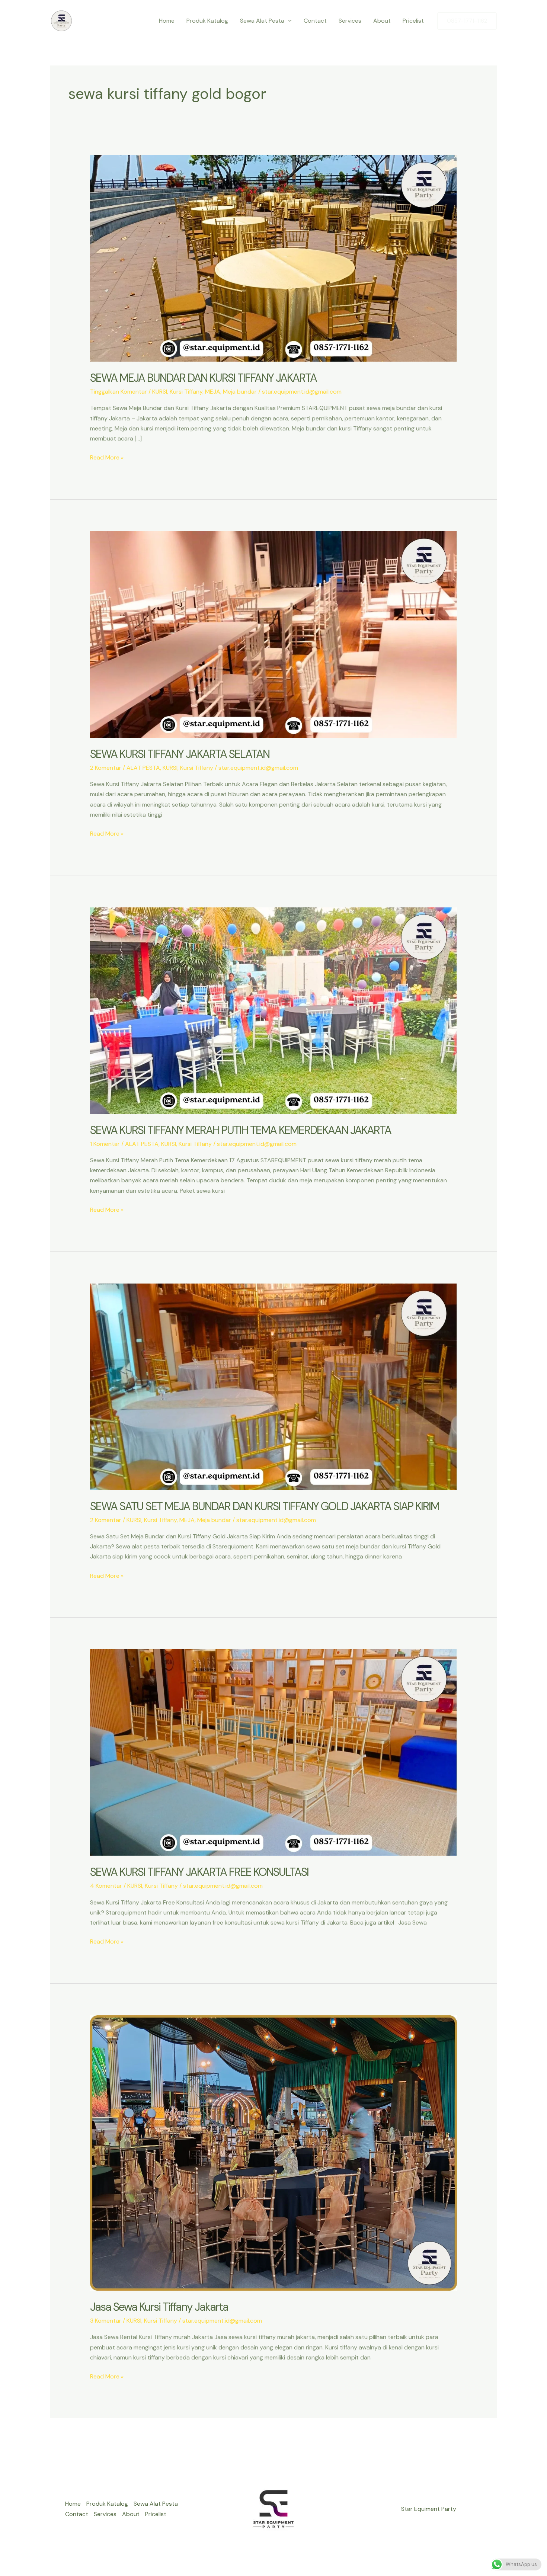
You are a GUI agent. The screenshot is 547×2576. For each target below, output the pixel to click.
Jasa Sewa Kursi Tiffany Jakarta (159, 2307)
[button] (288, 21)
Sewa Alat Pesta (262, 21)
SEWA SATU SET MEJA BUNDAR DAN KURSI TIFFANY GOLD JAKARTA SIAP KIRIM (265, 1506)
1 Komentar (105, 1144)
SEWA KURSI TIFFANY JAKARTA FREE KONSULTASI (199, 1872)
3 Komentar (106, 2321)
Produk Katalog (207, 21)
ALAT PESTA (143, 768)
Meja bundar (240, 392)
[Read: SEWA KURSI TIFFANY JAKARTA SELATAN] (274, 634)
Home (167, 21)
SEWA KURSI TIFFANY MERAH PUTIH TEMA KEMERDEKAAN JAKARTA (241, 1130)
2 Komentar (106, 768)
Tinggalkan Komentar (119, 392)
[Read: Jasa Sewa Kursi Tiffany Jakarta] (274, 2152)
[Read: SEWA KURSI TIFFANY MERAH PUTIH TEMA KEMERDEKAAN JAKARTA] (274, 1010)
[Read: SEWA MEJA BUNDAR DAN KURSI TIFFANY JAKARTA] (274, 258)
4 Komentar (106, 1886)
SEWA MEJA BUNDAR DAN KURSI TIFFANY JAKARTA (203, 378)
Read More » (107, 458)
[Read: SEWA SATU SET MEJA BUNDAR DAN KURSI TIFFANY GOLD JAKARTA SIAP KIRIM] (274, 1386)
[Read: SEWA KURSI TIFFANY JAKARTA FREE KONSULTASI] (274, 1752)
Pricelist (413, 21)
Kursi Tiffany (186, 392)
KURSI (160, 392)
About (382, 21)
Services (350, 21)
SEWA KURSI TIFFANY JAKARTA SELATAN (180, 754)
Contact (315, 21)
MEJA (213, 392)
